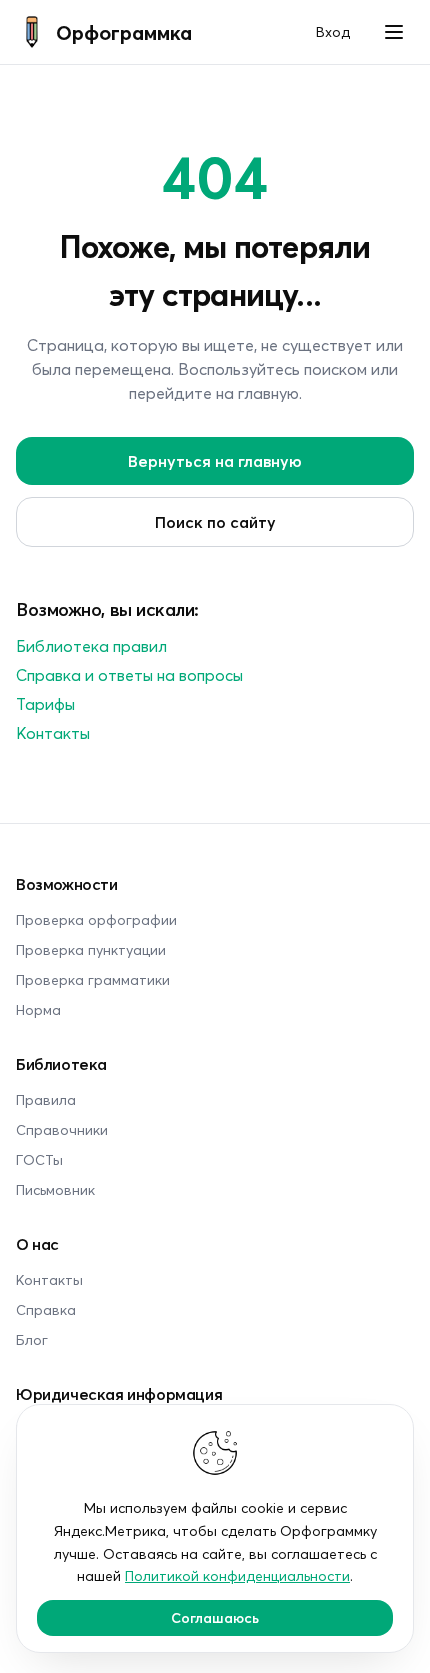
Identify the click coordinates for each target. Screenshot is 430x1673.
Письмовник (55, 1189)
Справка (46, 1309)
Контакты (53, 732)
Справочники (62, 1129)
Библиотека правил (91, 645)
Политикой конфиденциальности (237, 1575)
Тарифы (45, 703)
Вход (333, 31)
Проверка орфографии (96, 919)
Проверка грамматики (93, 979)
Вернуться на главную (215, 460)
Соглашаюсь (215, 1617)
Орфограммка (124, 32)
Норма (38, 1009)
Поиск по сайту (215, 521)
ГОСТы (39, 1159)
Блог (32, 1339)
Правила (46, 1099)
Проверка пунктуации (91, 949)
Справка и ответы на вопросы (129, 674)
